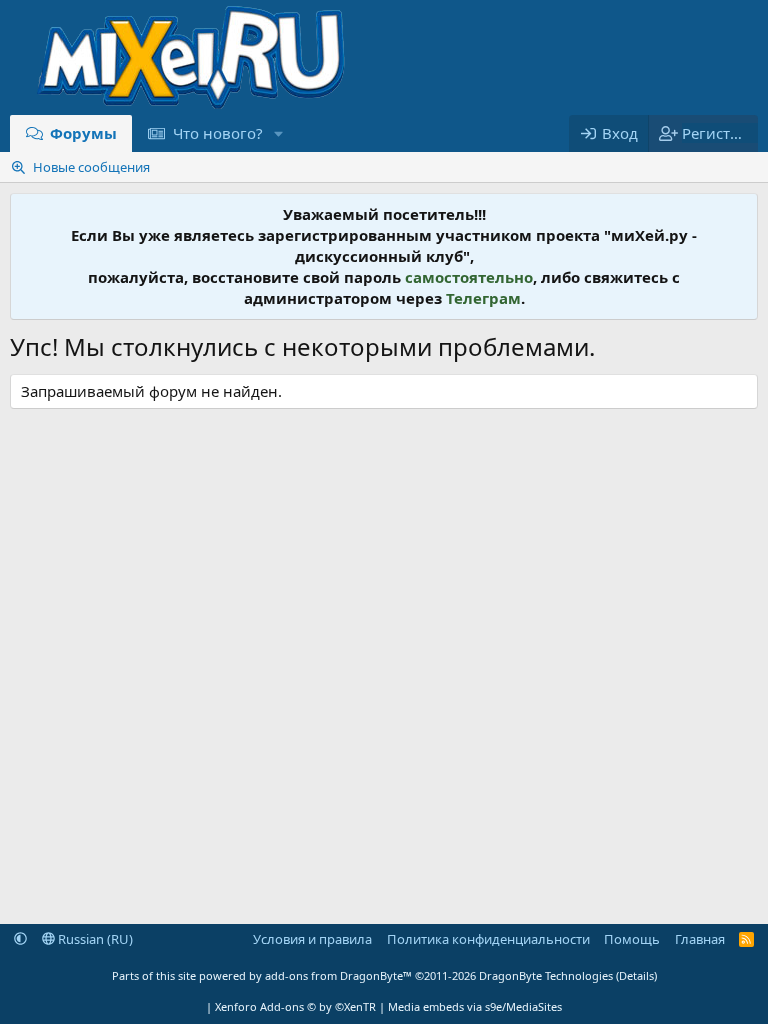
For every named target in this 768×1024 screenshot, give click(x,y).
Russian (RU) (94, 939)
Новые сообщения (91, 167)
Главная (700, 939)
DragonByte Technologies (546, 975)
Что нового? (218, 133)
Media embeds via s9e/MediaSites (475, 1006)
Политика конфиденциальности (488, 939)
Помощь (632, 939)
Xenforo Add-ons (295, 1006)
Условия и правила (312, 939)
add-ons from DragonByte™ (338, 975)
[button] (278, 133)
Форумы (83, 133)
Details (636, 975)
